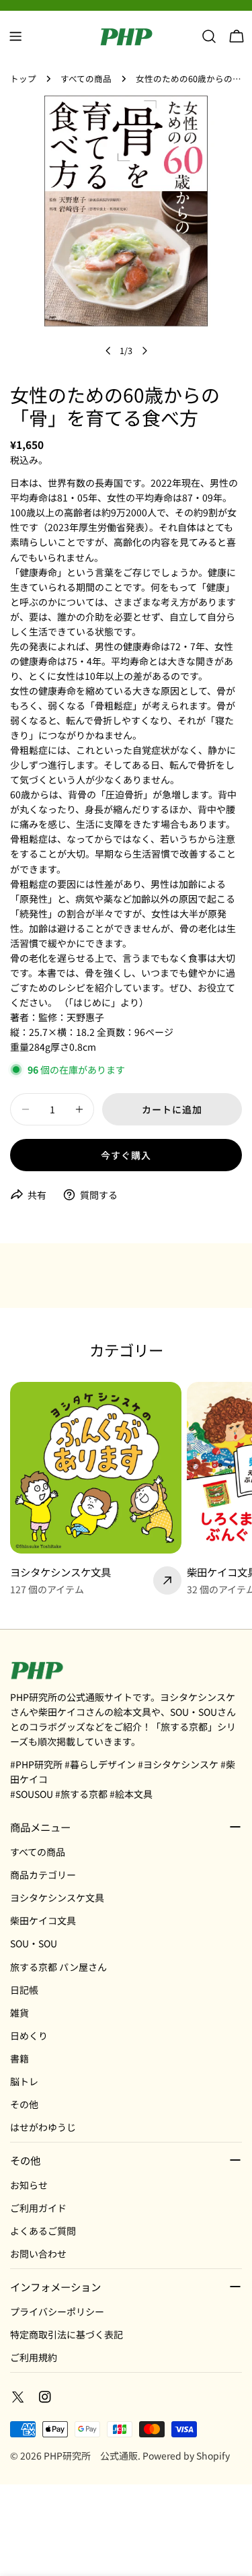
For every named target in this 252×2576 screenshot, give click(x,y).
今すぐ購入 (126, 1155)
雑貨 (19, 2013)
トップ (23, 78)
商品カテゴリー (43, 1875)
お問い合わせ (38, 2254)
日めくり (29, 2035)
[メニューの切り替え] (15, 36)
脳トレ (24, 2081)
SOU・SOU (34, 1943)
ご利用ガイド (38, 2208)
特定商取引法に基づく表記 (67, 2334)
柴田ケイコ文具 (43, 1920)
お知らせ (29, 2185)
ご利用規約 (34, 2357)
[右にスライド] (144, 351)
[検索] (209, 36)
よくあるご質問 (43, 2231)
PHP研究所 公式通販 (91, 2456)
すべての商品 (86, 78)
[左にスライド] (108, 351)
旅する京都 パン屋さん (58, 1967)
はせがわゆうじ (43, 2127)
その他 (24, 2104)
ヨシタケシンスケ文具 (57, 1898)
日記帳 (24, 1990)
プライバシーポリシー (57, 2311)
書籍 (19, 2058)
